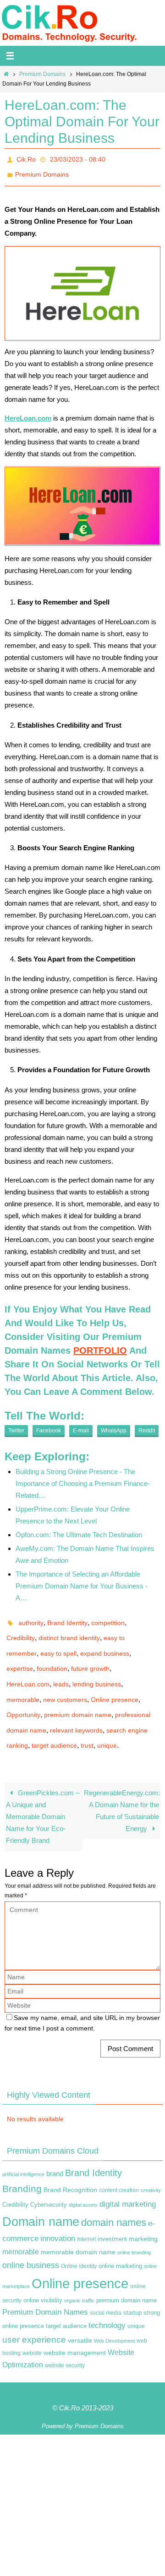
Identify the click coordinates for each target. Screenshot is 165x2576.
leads (61, 1668)
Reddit (147, 1426)
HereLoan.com (28, 1668)
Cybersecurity (49, 2176)
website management (75, 2325)
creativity (151, 2162)
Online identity (79, 2238)
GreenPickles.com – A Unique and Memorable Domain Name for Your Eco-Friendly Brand (42, 1788)
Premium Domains (42, 74)
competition (108, 1616)
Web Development (114, 2312)
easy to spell (58, 1642)
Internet (86, 2211)
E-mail (81, 1426)
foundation (52, 1655)
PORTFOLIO (100, 1345)
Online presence (115, 1680)
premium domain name (78, 1693)
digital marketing (128, 2176)
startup (132, 2284)
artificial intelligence (23, 2146)
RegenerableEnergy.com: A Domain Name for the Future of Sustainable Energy (122, 1782)
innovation (58, 2210)
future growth (90, 1655)
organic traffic (79, 2272)
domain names (114, 2194)
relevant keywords (76, 1706)
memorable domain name (78, 2224)
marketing (143, 2210)
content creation (119, 2162)
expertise (20, 1655)
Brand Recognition (70, 2162)
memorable (23, 1680)
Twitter (16, 1426)
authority (31, 1616)
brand (55, 2145)
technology (107, 2297)
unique (107, 1719)
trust (87, 1719)
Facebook (49, 1426)
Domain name (41, 2193)
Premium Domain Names (45, 2284)
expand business (105, 1642)
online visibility (43, 2272)
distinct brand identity (69, 1629)
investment (112, 2211)
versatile (80, 2312)
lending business (97, 1668)
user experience (34, 2311)
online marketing (120, 2238)
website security (65, 2337)
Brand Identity (67, 1616)
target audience (54, 1719)
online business (31, 2237)
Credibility (21, 1629)
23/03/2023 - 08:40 (78, 158)
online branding (134, 2224)
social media (106, 2284)
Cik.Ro (26, 158)
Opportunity (23, 1693)
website (32, 2325)
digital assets (83, 2176)
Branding (22, 2161)
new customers (65, 1680)
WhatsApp (114, 1426)
